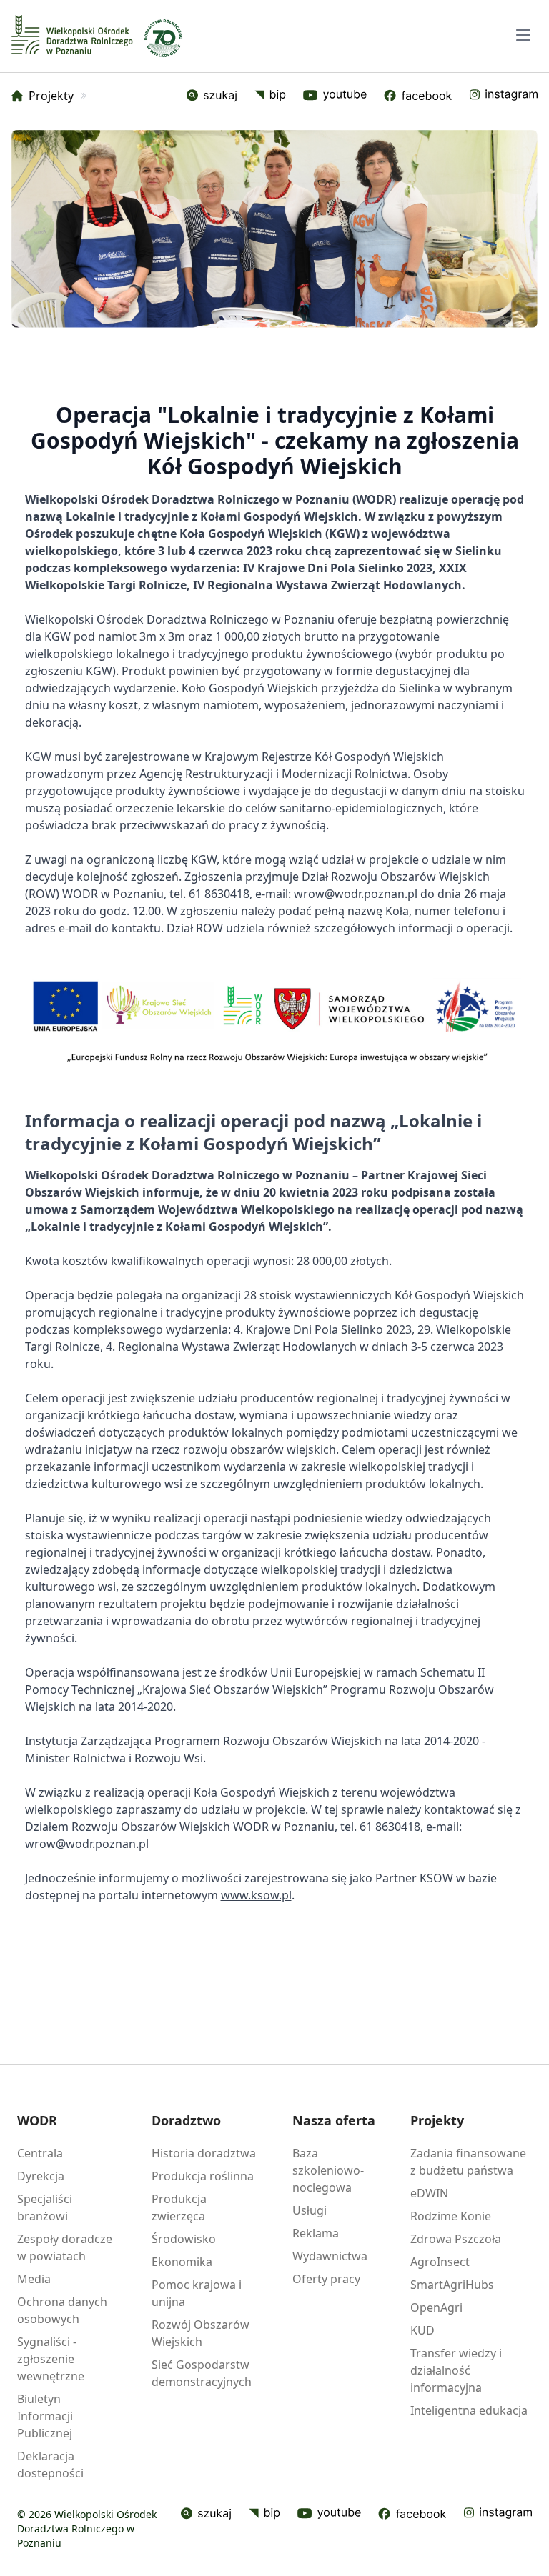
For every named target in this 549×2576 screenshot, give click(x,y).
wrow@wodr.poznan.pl (356, 894)
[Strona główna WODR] (72, 35)
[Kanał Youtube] (329, 2514)
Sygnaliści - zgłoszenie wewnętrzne (51, 2359)
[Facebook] (418, 96)
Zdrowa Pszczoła (456, 2239)
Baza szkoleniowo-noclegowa (328, 2170)
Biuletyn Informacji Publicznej (45, 2416)
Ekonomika (182, 2262)
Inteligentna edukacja (469, 2410)
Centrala (40, 2153)
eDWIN (429, 2193)
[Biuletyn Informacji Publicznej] (270, 96)
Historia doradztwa (204, 2153)
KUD (422, 2330)
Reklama (316, 2233)
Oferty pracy (326, 2279)
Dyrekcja (41, 2176)
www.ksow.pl (256, 1895)
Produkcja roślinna (203, 2176)
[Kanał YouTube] (335, 96)
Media (34, 2279)
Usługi (310, 2210)
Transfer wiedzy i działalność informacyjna (456, 2370)
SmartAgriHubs (452, 2285)
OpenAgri (436, 2307)
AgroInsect (440, 2262)
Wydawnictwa (330, 2256)
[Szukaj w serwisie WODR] (212, 96)
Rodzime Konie (451, 2216)
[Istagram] (503, 96)
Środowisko (184, 2239)
